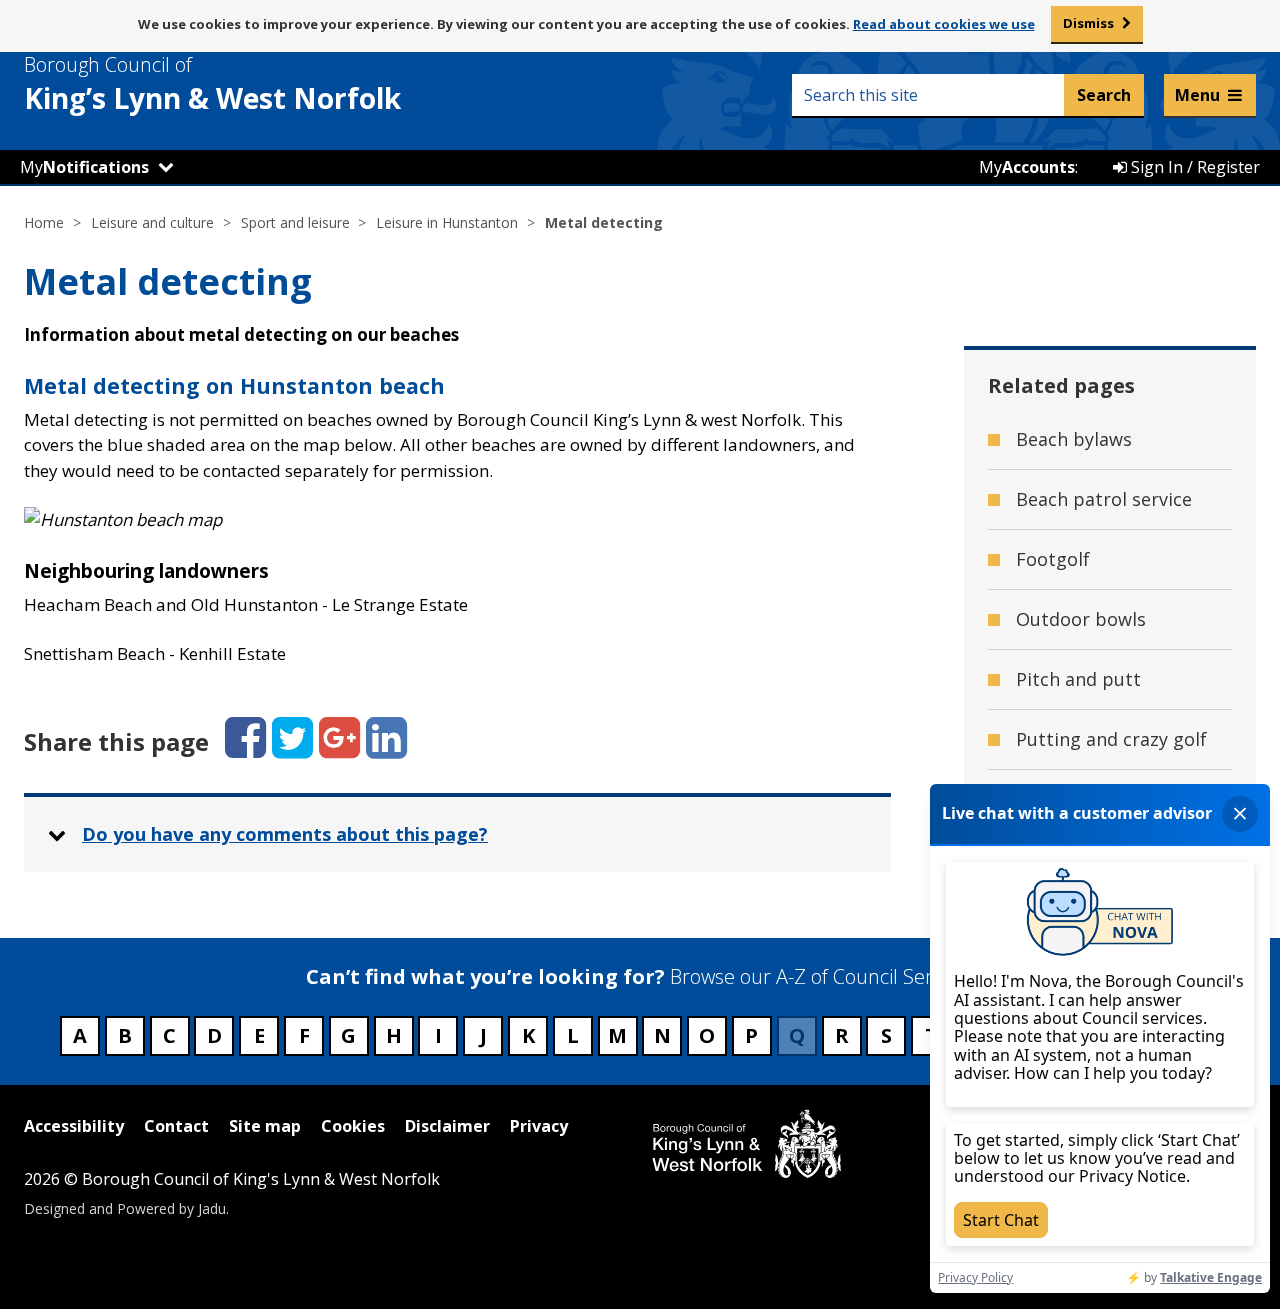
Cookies (353, 1126)
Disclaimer (447, 1126)
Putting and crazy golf (1111, 739)
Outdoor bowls (1081, 619)
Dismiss (1088, 23)
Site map (265, 1126)
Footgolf (1053, 559)
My (84, 167)
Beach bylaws (1074, 439)
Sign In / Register (1193, 167)
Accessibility (74, 1126)
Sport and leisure (295, 222)
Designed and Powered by (125, 1208)
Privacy (539, 1126)
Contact (176, 1126)
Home (44, 222)
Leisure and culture (152, 222)
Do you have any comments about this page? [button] (285, 834)
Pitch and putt (1078, 679)
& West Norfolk (212, 84)
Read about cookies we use (944, 24)
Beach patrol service (1104, 499)
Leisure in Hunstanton (447, 222)
